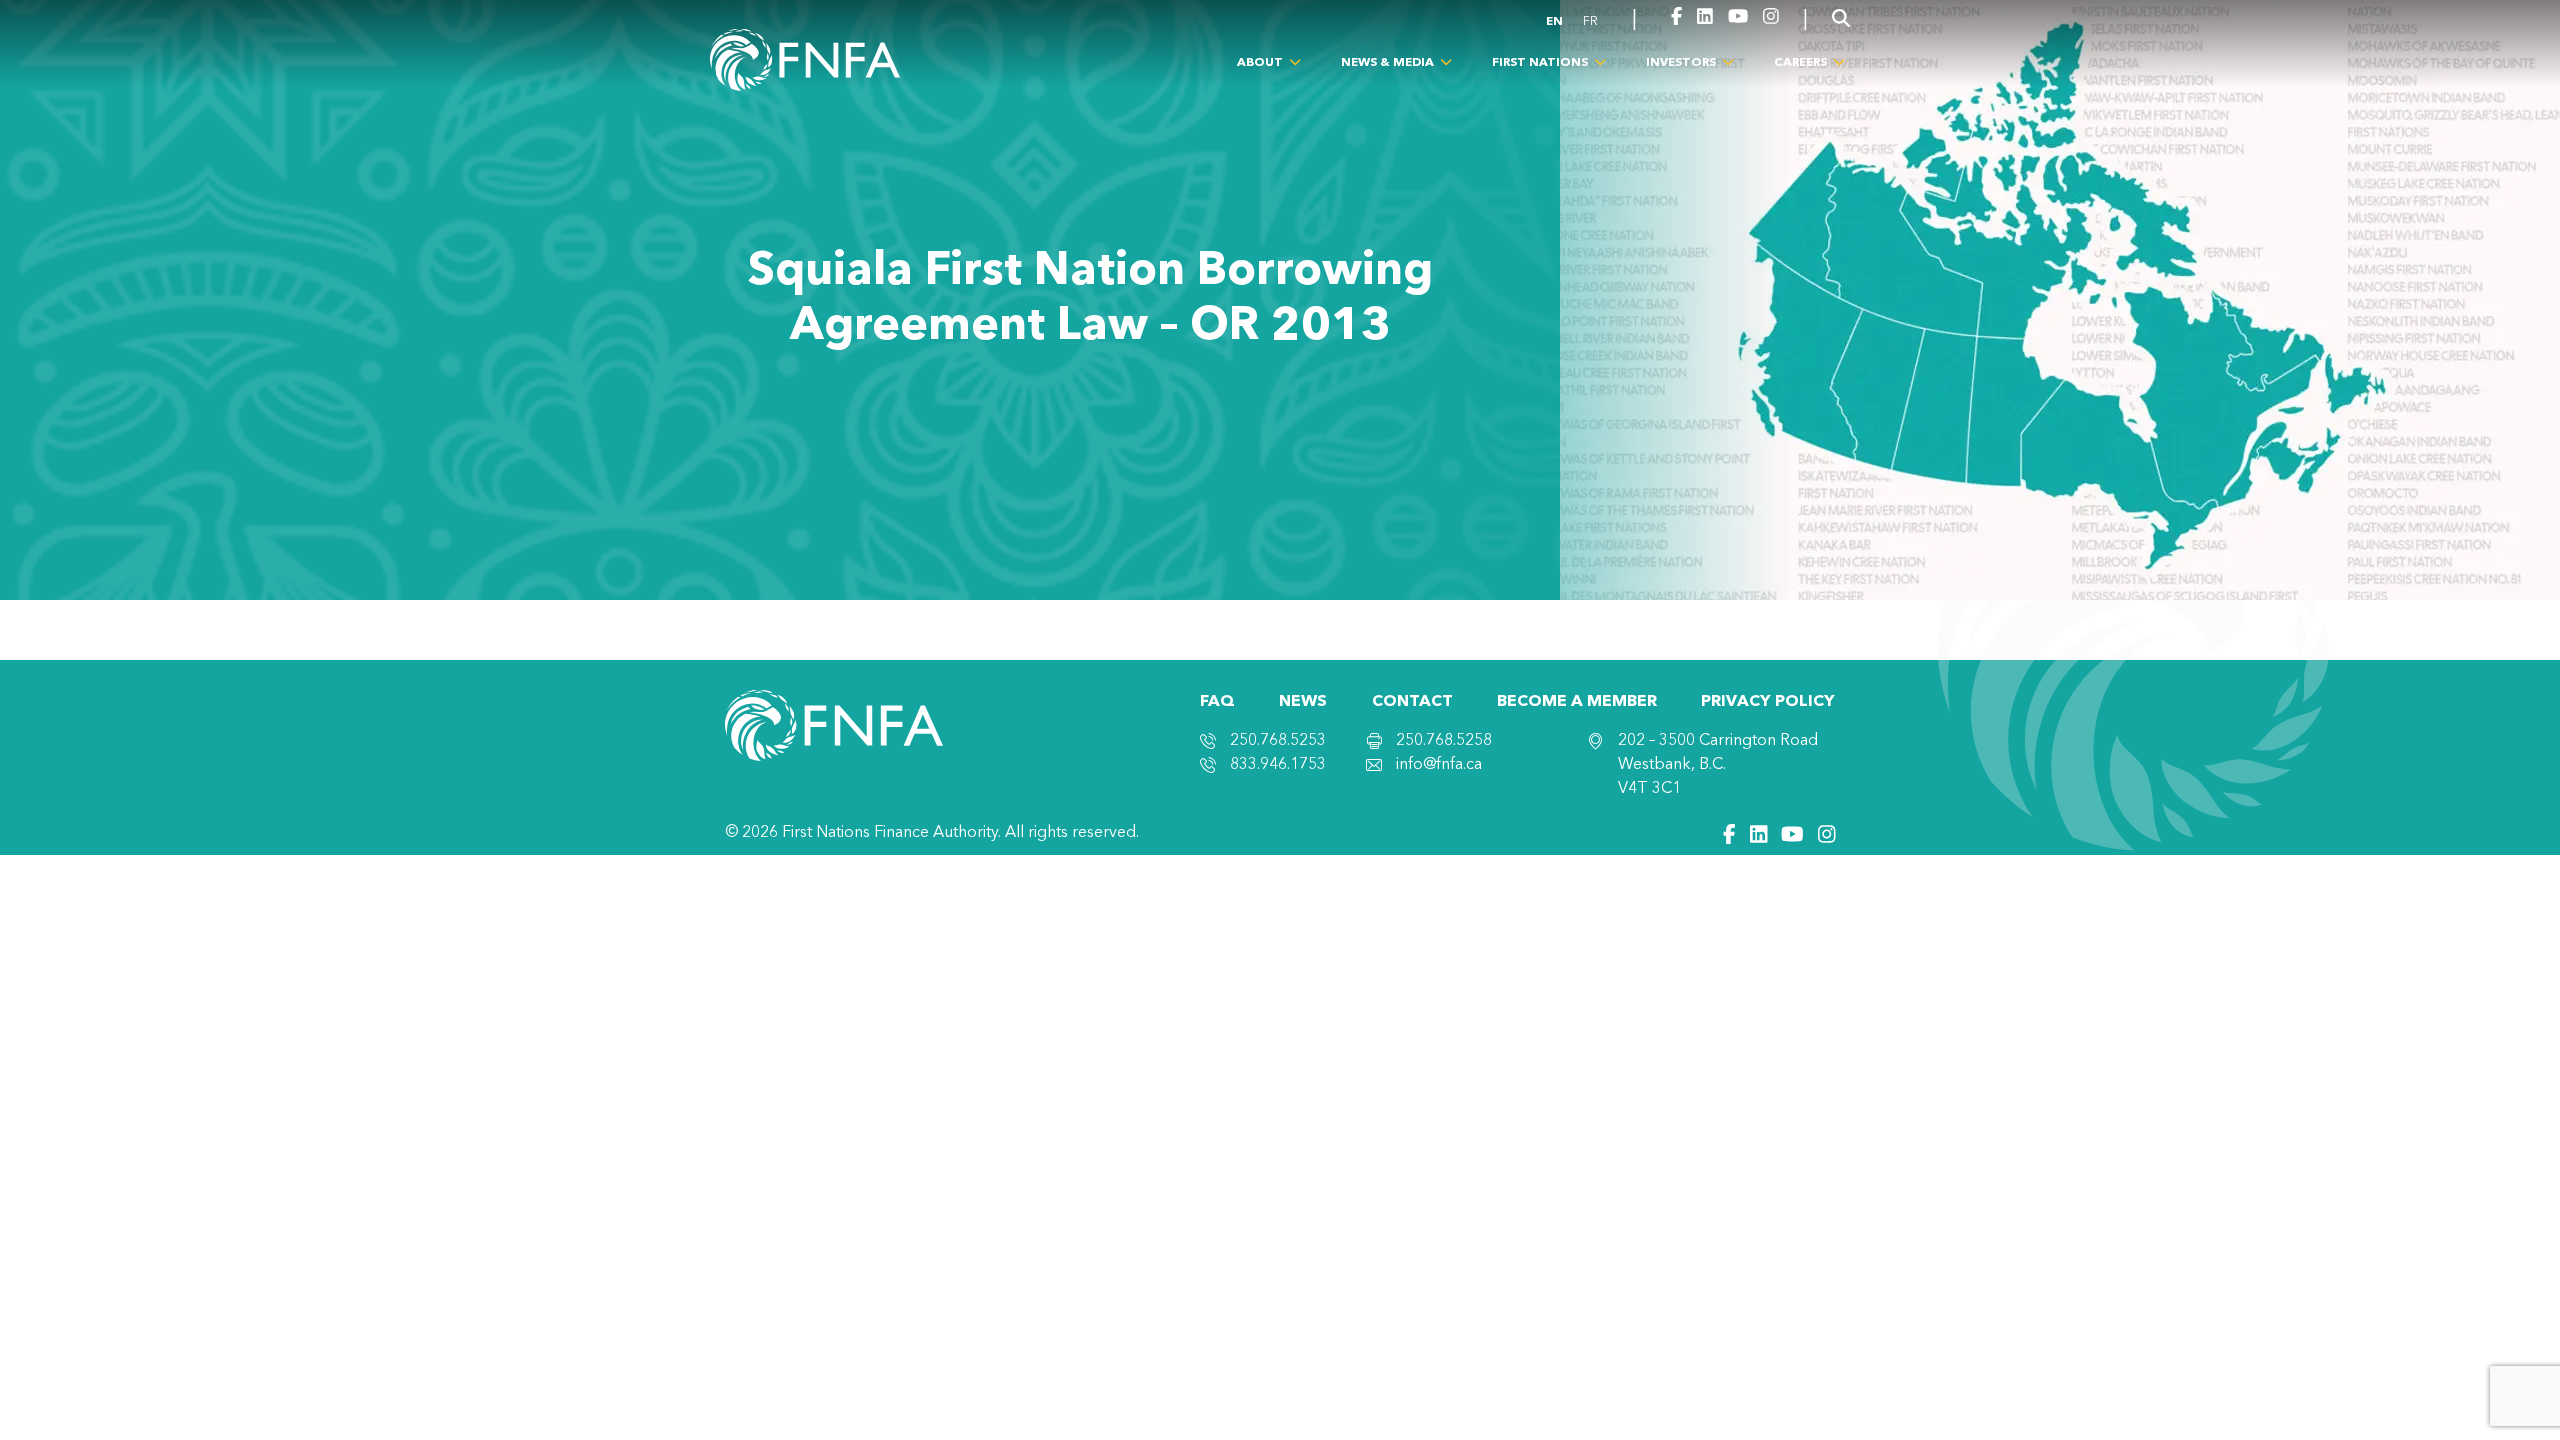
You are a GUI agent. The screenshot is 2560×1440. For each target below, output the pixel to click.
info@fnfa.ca (1439, 765)
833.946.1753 (1278, 765)
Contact (1412, 702)
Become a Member (1577, 702)
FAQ (1217, 702)
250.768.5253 (1278, 741)
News (1303, 702)
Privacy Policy (1768, 702)
